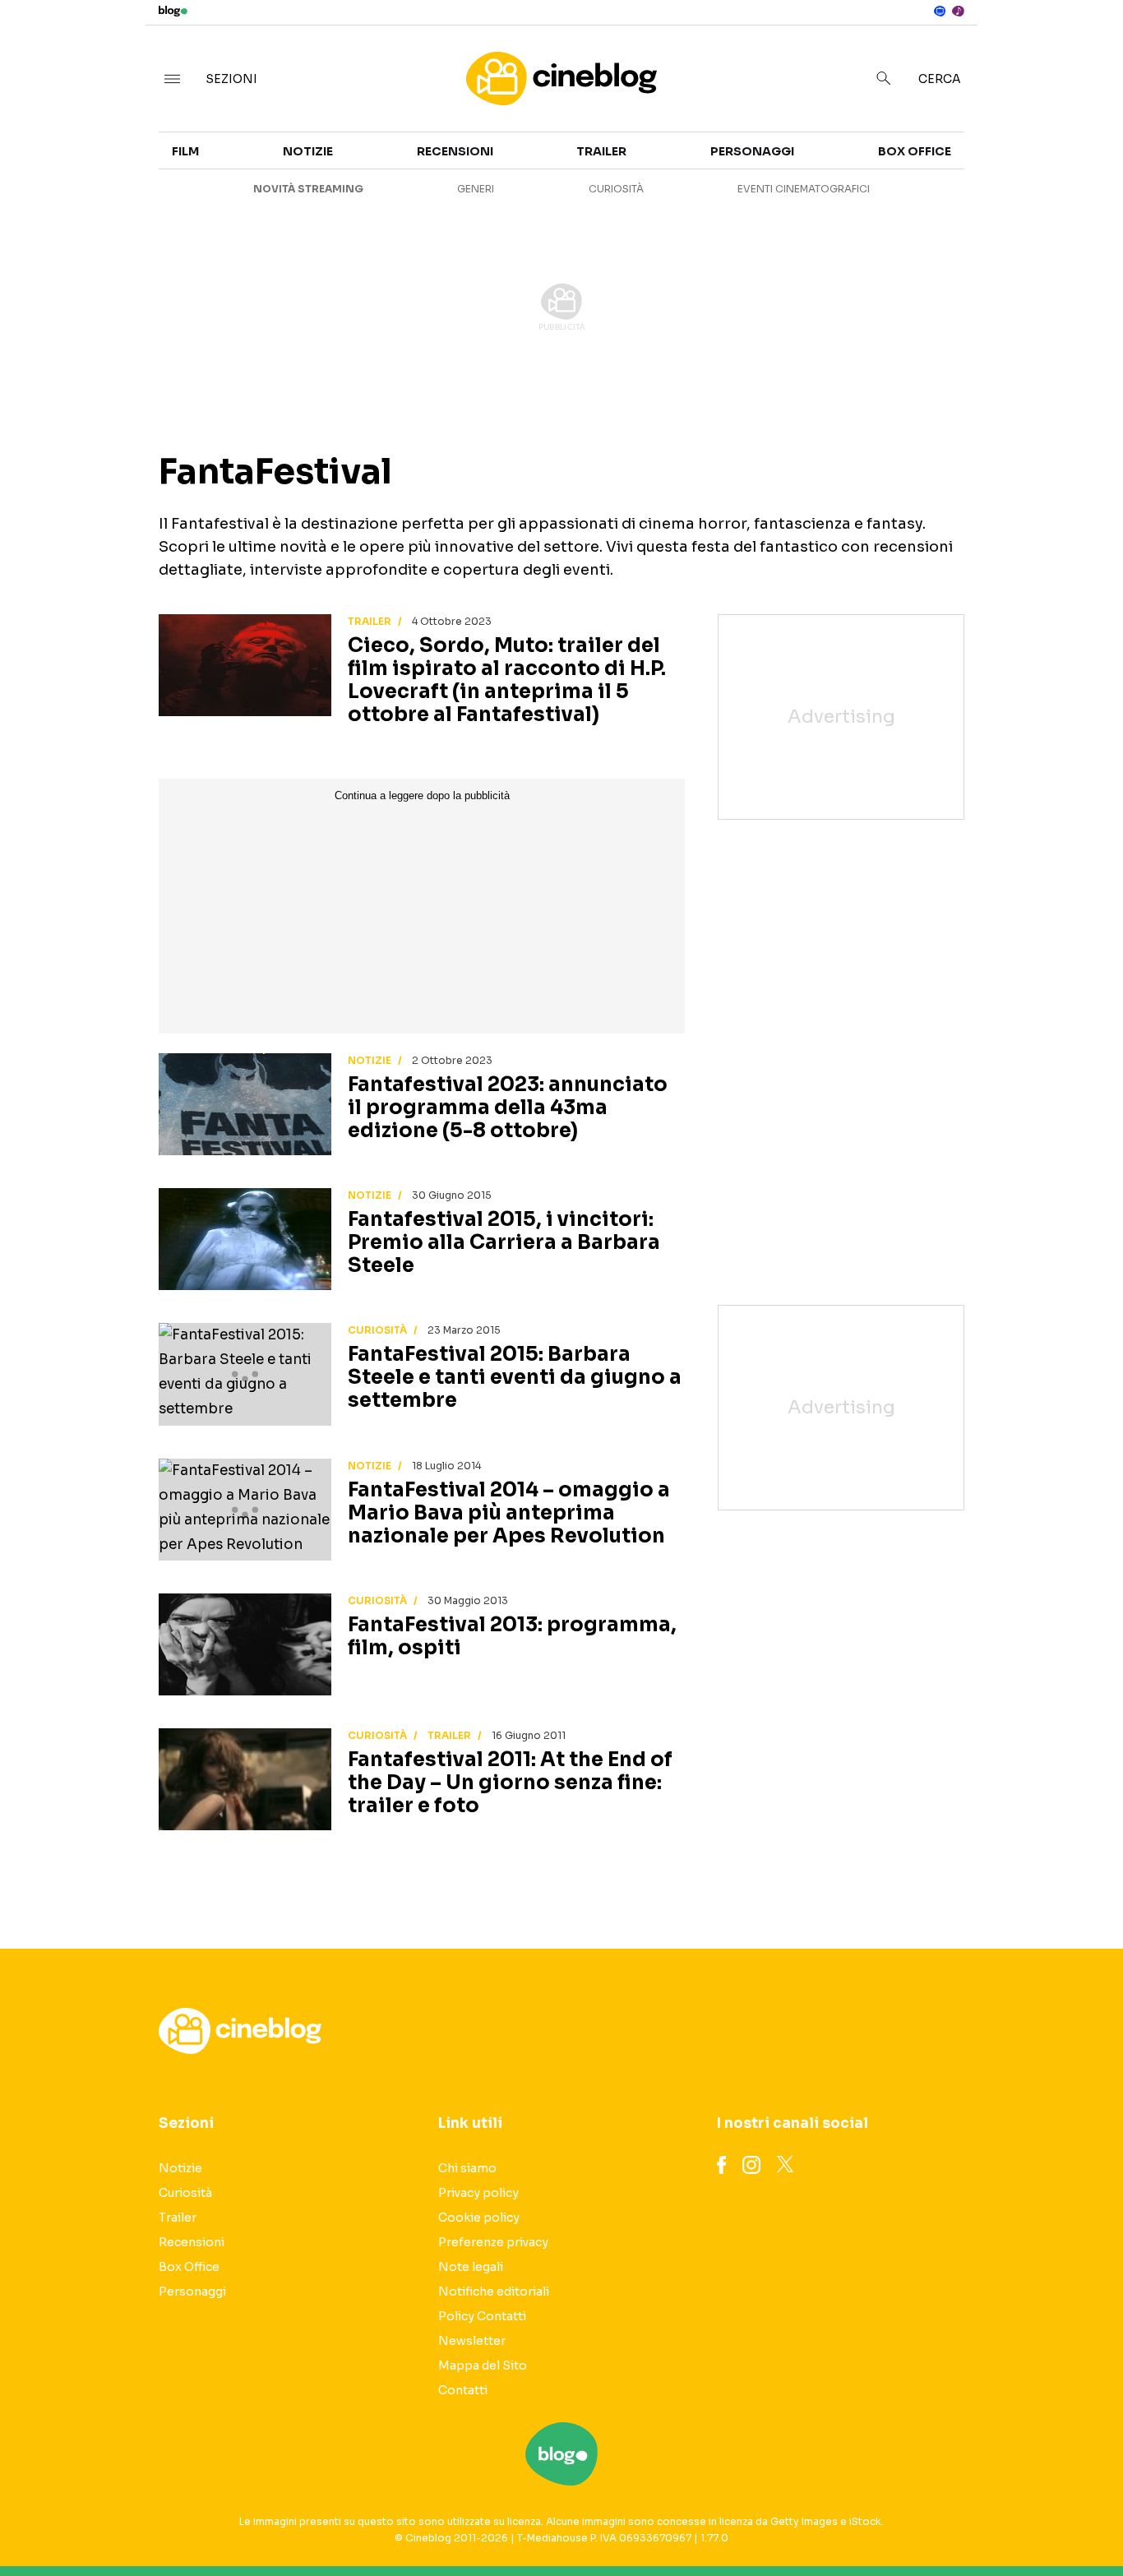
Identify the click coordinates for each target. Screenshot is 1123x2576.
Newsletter (472, 2341)
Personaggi (752, 151)
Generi (476, 189)
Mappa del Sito (483, 2366)
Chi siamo (467, 2168)
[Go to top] (964, 2522)
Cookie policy (479, 2218)
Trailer (969, 161)
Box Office (980, 191)
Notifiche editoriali (494, 2292)
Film (185, 151)
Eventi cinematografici (804, 189)
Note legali (471, 2267)
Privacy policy (478, 2193)
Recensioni (455, 151)
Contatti (463, 2390)
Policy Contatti (482, 2316)
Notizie (308, 151)
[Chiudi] (1084, 47)
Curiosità (616, 189)
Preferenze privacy (493, 2242)
